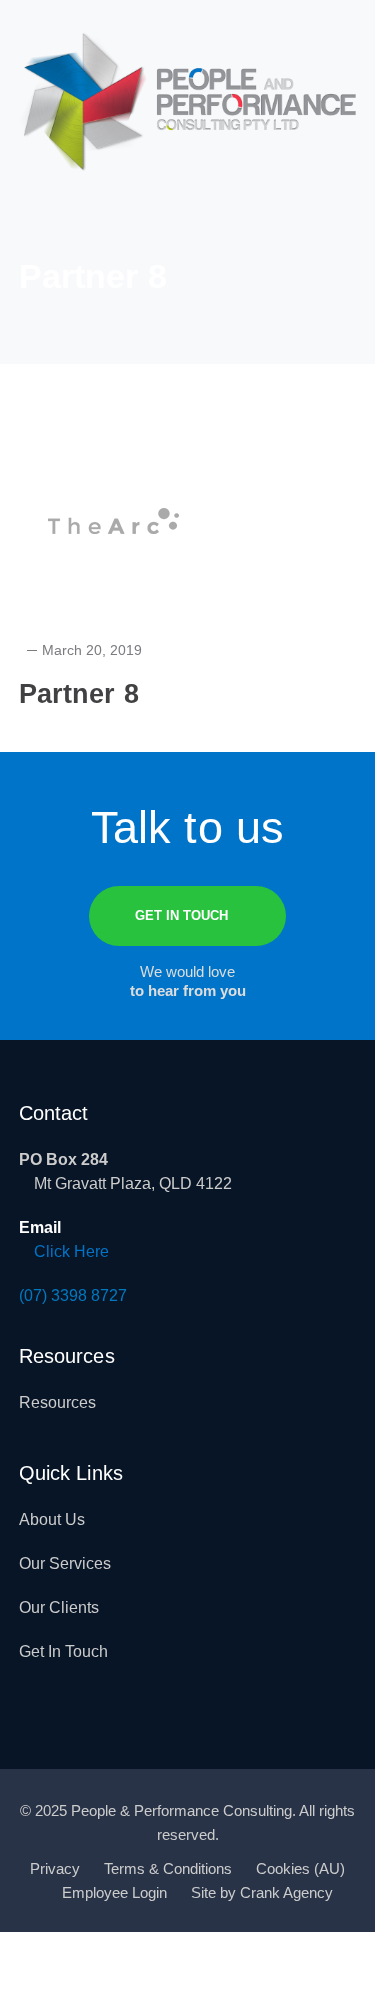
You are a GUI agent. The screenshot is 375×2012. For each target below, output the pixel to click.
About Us (52, 1519)
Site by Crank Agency (262, 1892)
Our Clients (59, 1607)
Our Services (65, 1563)
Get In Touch (63, 1651)
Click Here (71, 1251)
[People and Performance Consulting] (187, 100)
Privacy (55, 1868)
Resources (57, 1402)
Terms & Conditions (168, 1868)
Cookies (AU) (300, 1868)
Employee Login (114, 1892)
